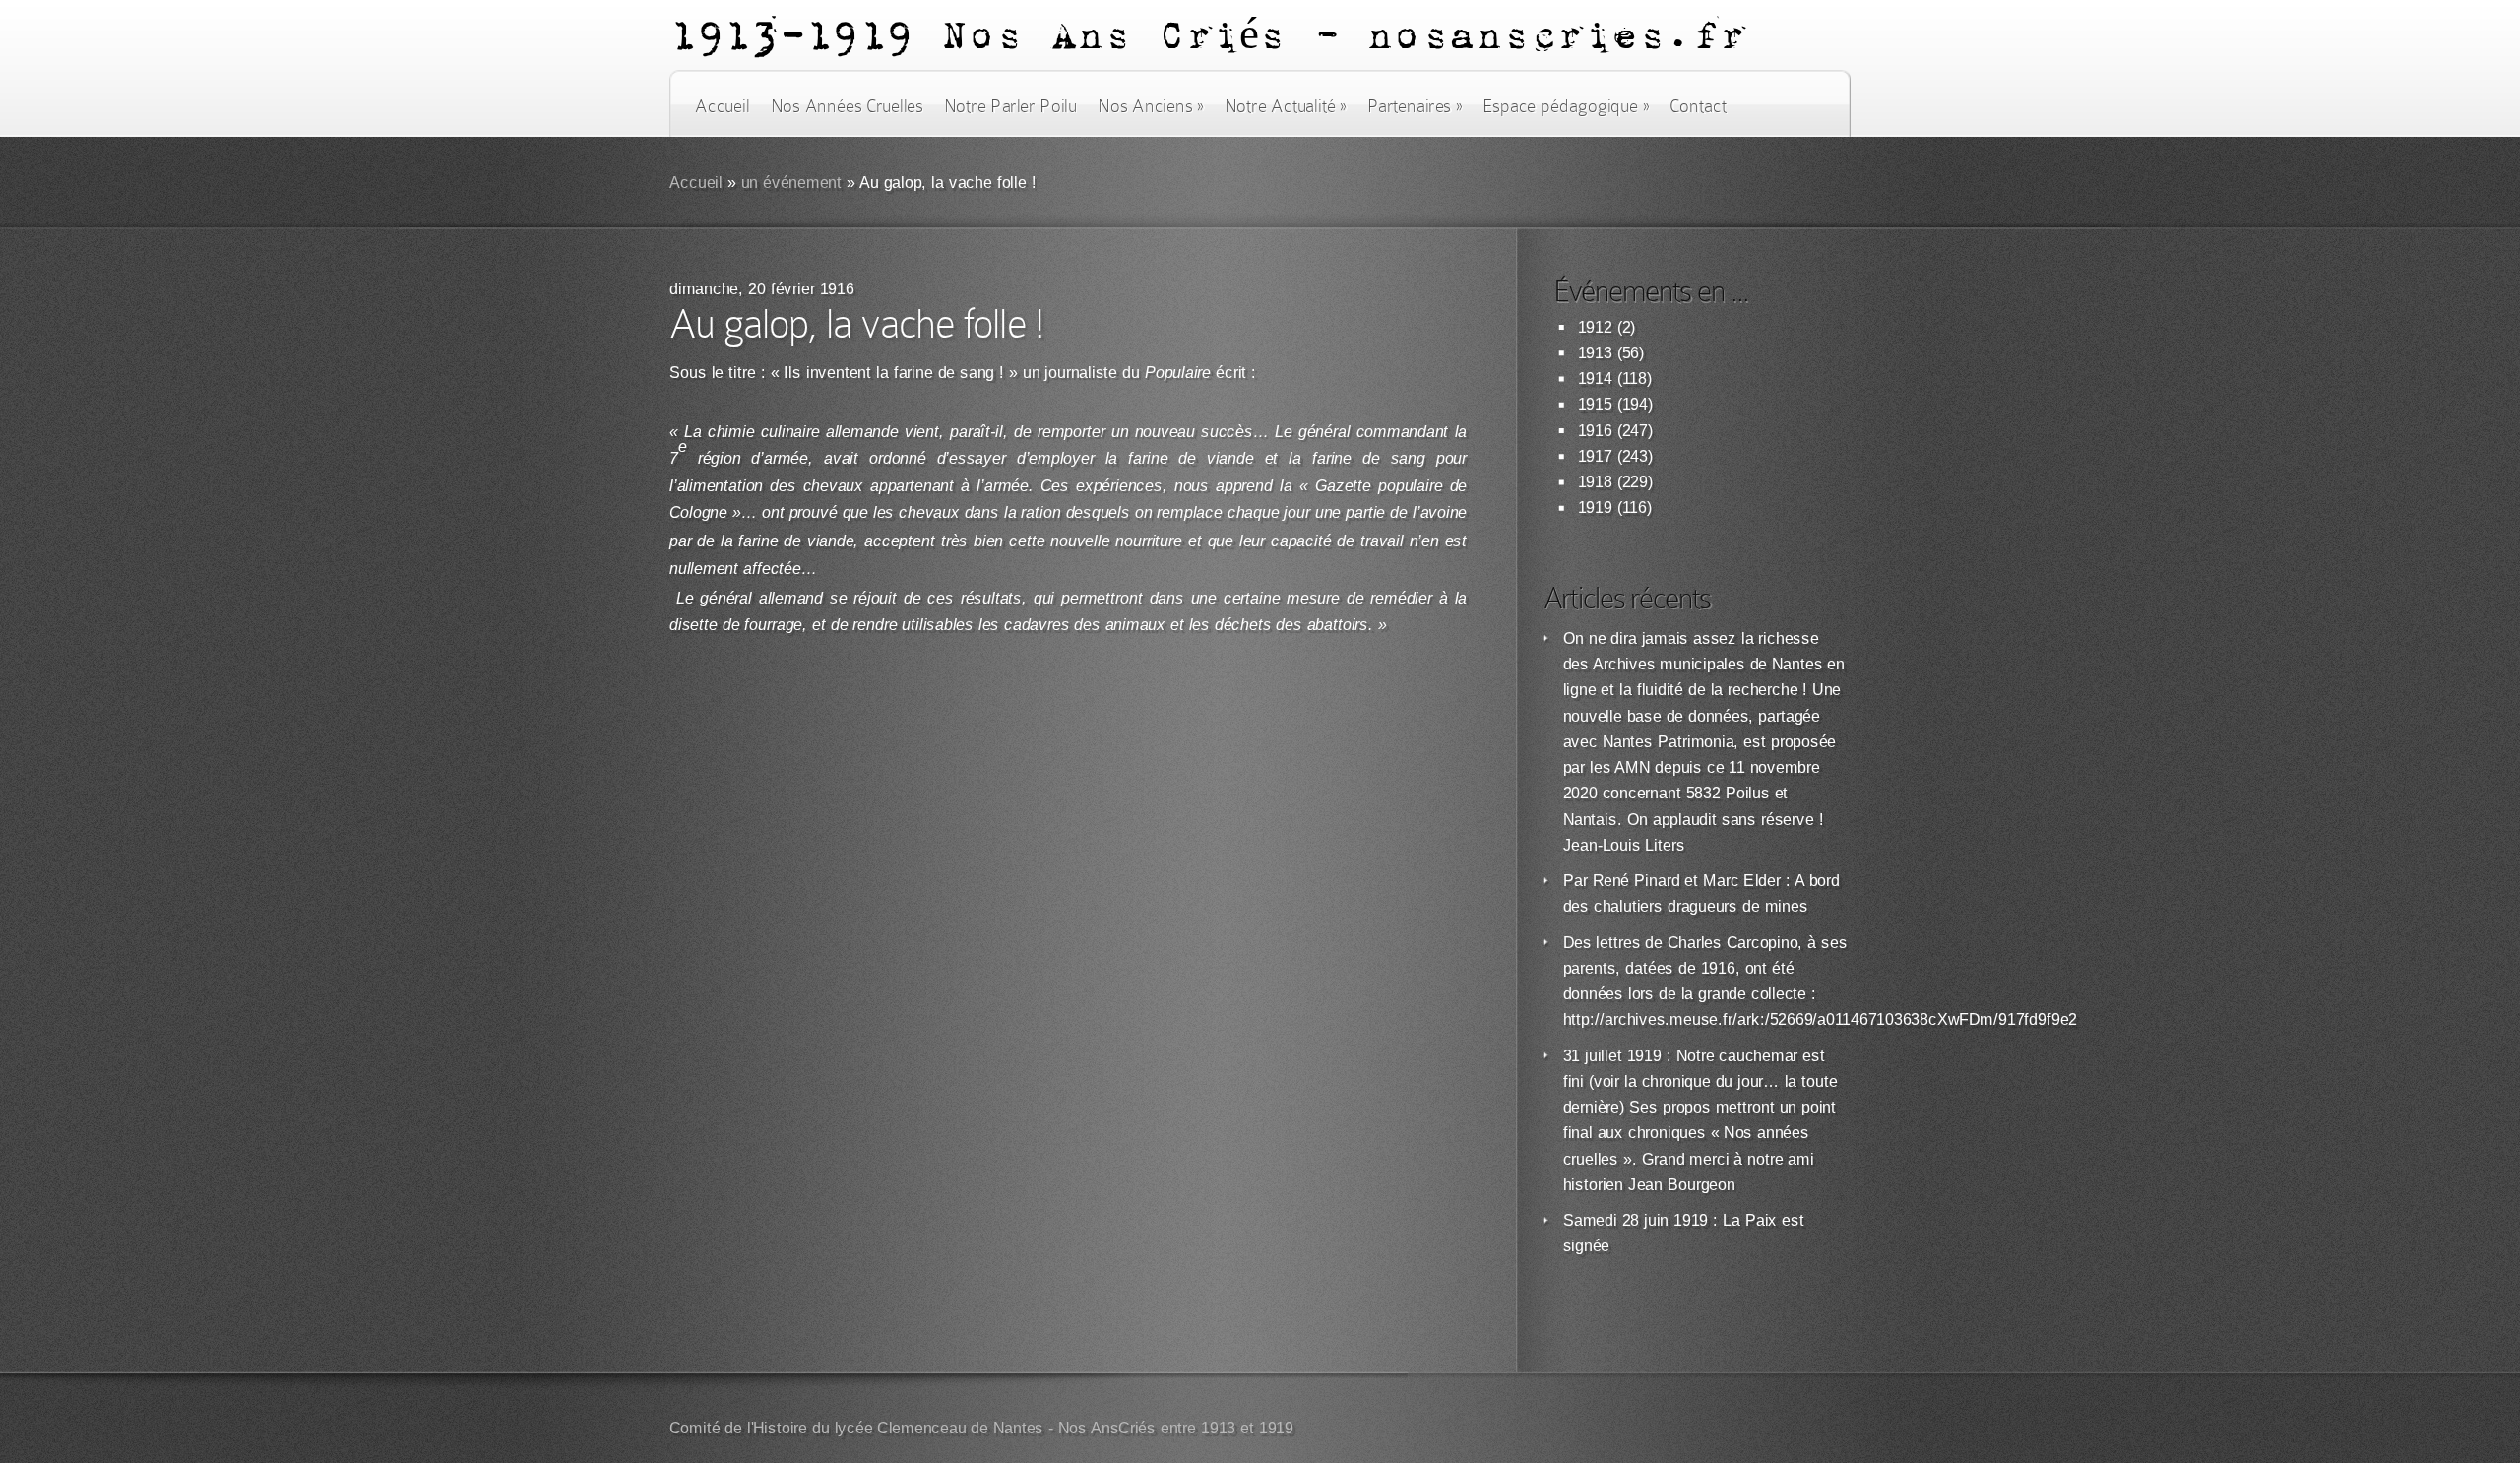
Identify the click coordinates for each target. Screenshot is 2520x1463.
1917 (1595, 456)
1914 (1595, 379)
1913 (1595, 353)
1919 (1595, 508)
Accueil (722, 106)
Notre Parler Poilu (1010, 106)
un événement (792, 183)
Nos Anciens (1151, 106)
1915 (1595, 404)
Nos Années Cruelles (847, 106)
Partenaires (1415, 106)
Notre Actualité (1286, 106)
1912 (1595, 327)
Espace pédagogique (1566, 106)
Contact (1698, 106)
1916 (1595, 431)
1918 (1595, 482)
